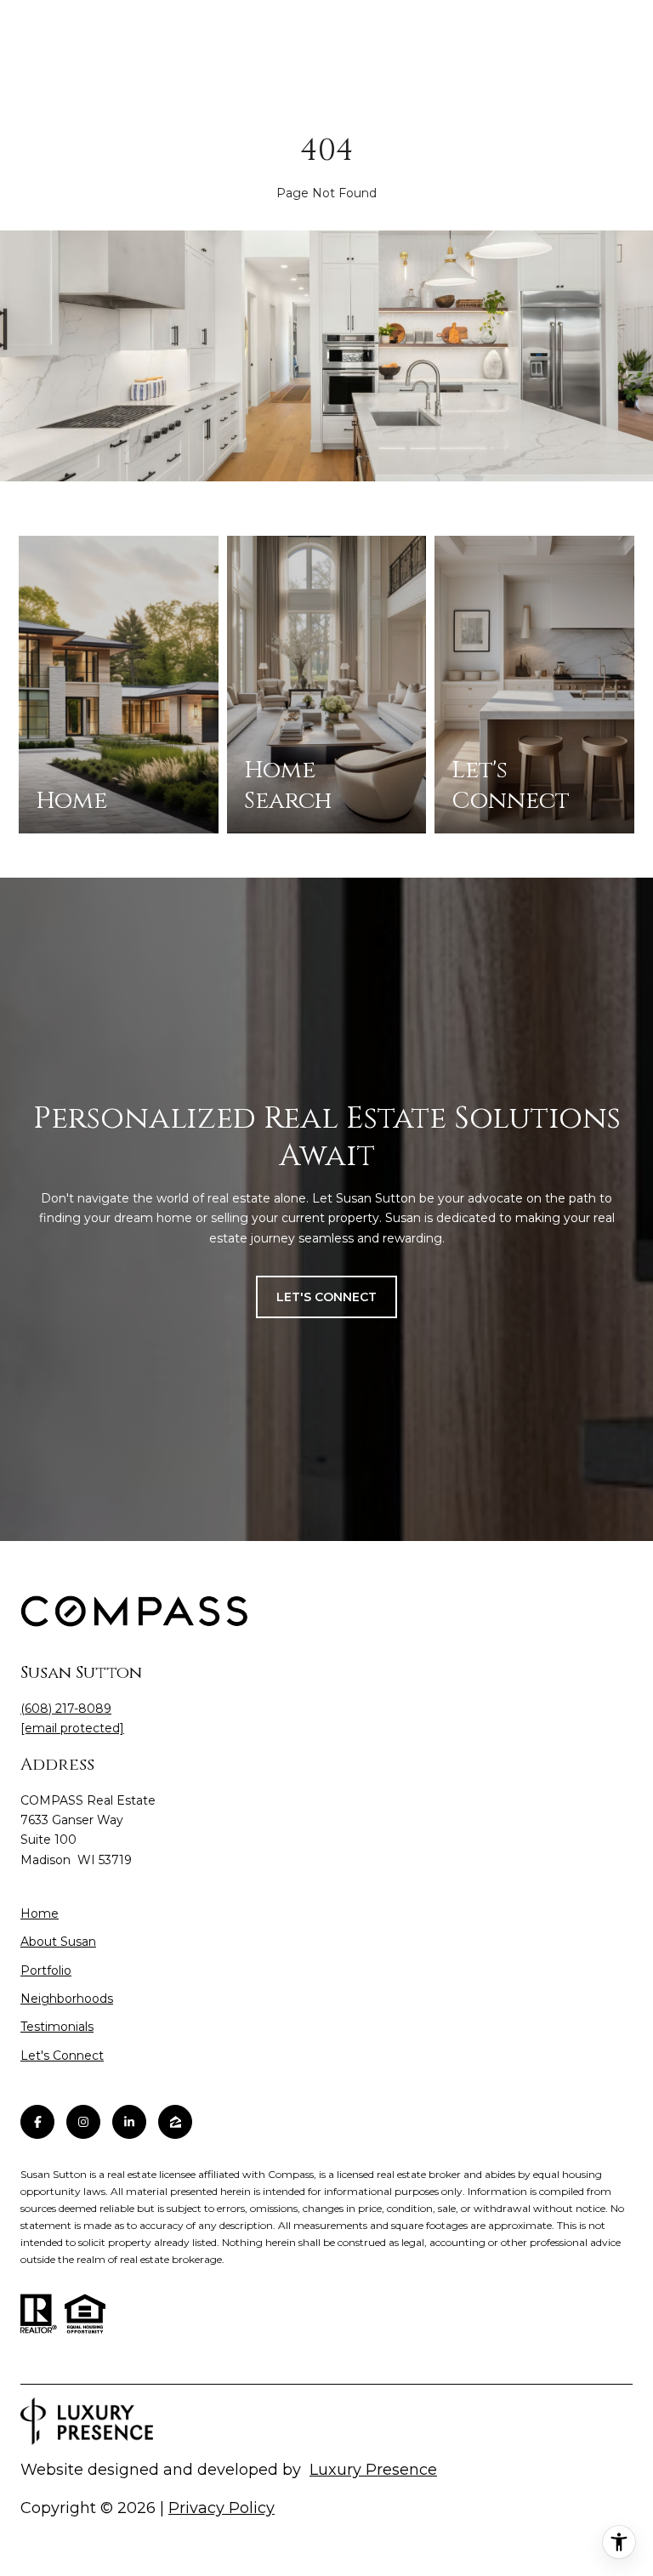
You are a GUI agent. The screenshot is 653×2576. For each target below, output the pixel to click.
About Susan (58, 1942)
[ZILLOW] (175, 2122)
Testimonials (57, 2027)
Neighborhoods (67, 1999)
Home (40, 1914)
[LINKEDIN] (129, 2122)
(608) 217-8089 (66, 1709)
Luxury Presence (373, 2470)
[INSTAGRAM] (83, 2122)
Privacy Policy (221, 2508)
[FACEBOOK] (37, 2122)
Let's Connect (62, 2056)
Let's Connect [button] (326, 1297)
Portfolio (46, 1970)
